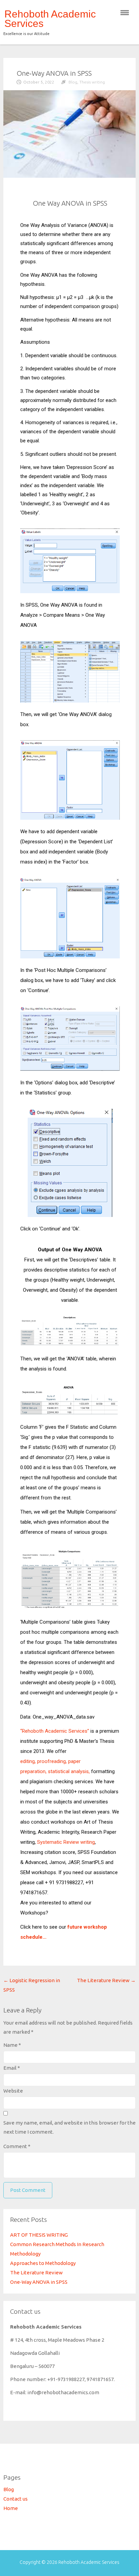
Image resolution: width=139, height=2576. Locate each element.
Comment (17, 2146)
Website (13, 2091)
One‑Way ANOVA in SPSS (39, 2282)
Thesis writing (92, 82)
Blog (73, 82)
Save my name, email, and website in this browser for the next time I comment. (69, 2127)
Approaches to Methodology (43, 2263)
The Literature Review (106, 1980)
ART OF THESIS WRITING (39, 2235)
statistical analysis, (69, 1771)
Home (11, 2508)
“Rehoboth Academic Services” (55, 1731)
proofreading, (52, 1761)
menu (125, 13)
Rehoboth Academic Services (50, 19)
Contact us (16, 2499)
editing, (28, 1761)
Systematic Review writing (66, 1842)
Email (12, 2068)
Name (12, 2045)
